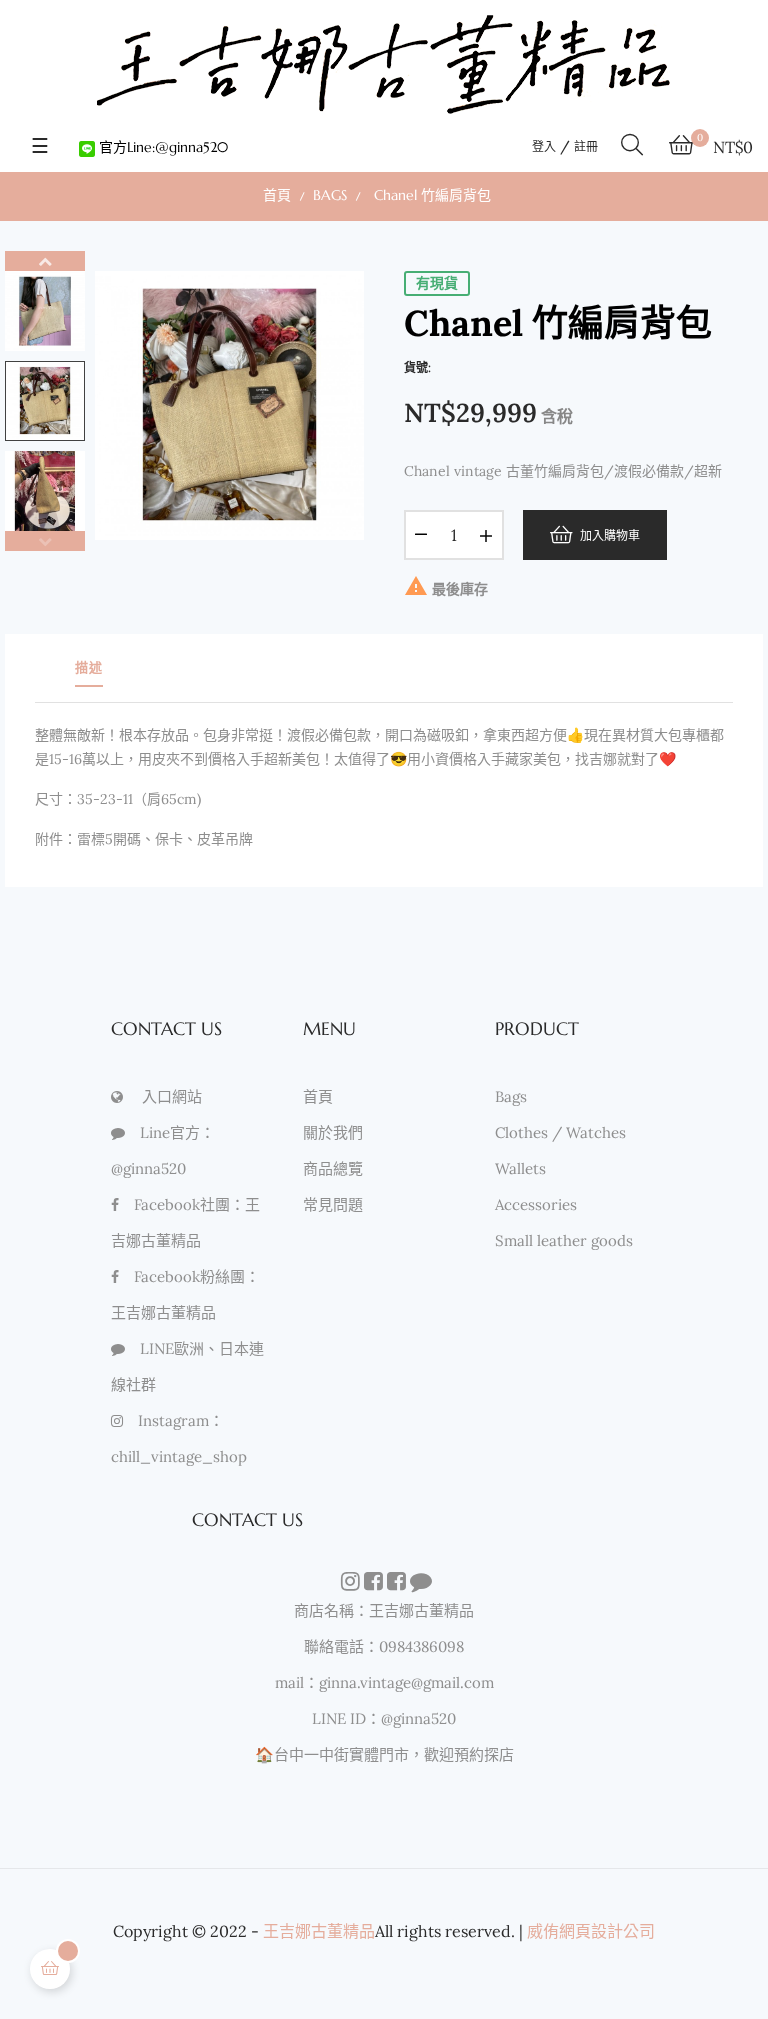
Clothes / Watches (560, 1132)
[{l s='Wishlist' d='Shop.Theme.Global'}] (348, 1584)
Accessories (536, 1204)
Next (45, 261)
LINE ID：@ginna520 (384, 1718)
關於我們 (333, 1132)
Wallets (520, 1168)
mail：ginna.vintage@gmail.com (384, 1682)
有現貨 (437, 283)
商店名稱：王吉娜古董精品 (384, 1610)
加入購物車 (606, 534)
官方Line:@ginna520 (161, 147)
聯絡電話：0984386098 (384, 1646)
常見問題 (333, 1204)
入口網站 (172, 1096)
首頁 (318, 1096)
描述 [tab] (89, 667)
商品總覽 (333, 1168)
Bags (511, 1096)
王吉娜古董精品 (319, 1931)
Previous (45, 541)
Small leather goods (564, 1240)
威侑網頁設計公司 (591, 1931)
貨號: (417, 367)
